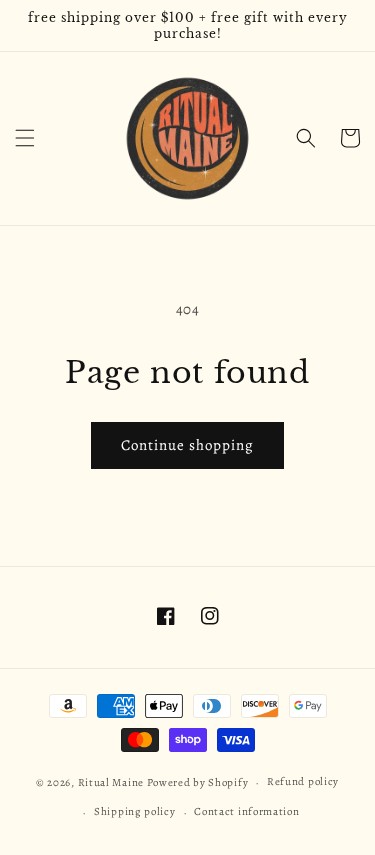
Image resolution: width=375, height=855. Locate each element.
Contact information (246, 811)
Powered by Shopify (198, 782)
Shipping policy (135, 811)
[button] (25, 138)
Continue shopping (187, 445)
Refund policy (303, 781)
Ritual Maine (111, 782)
